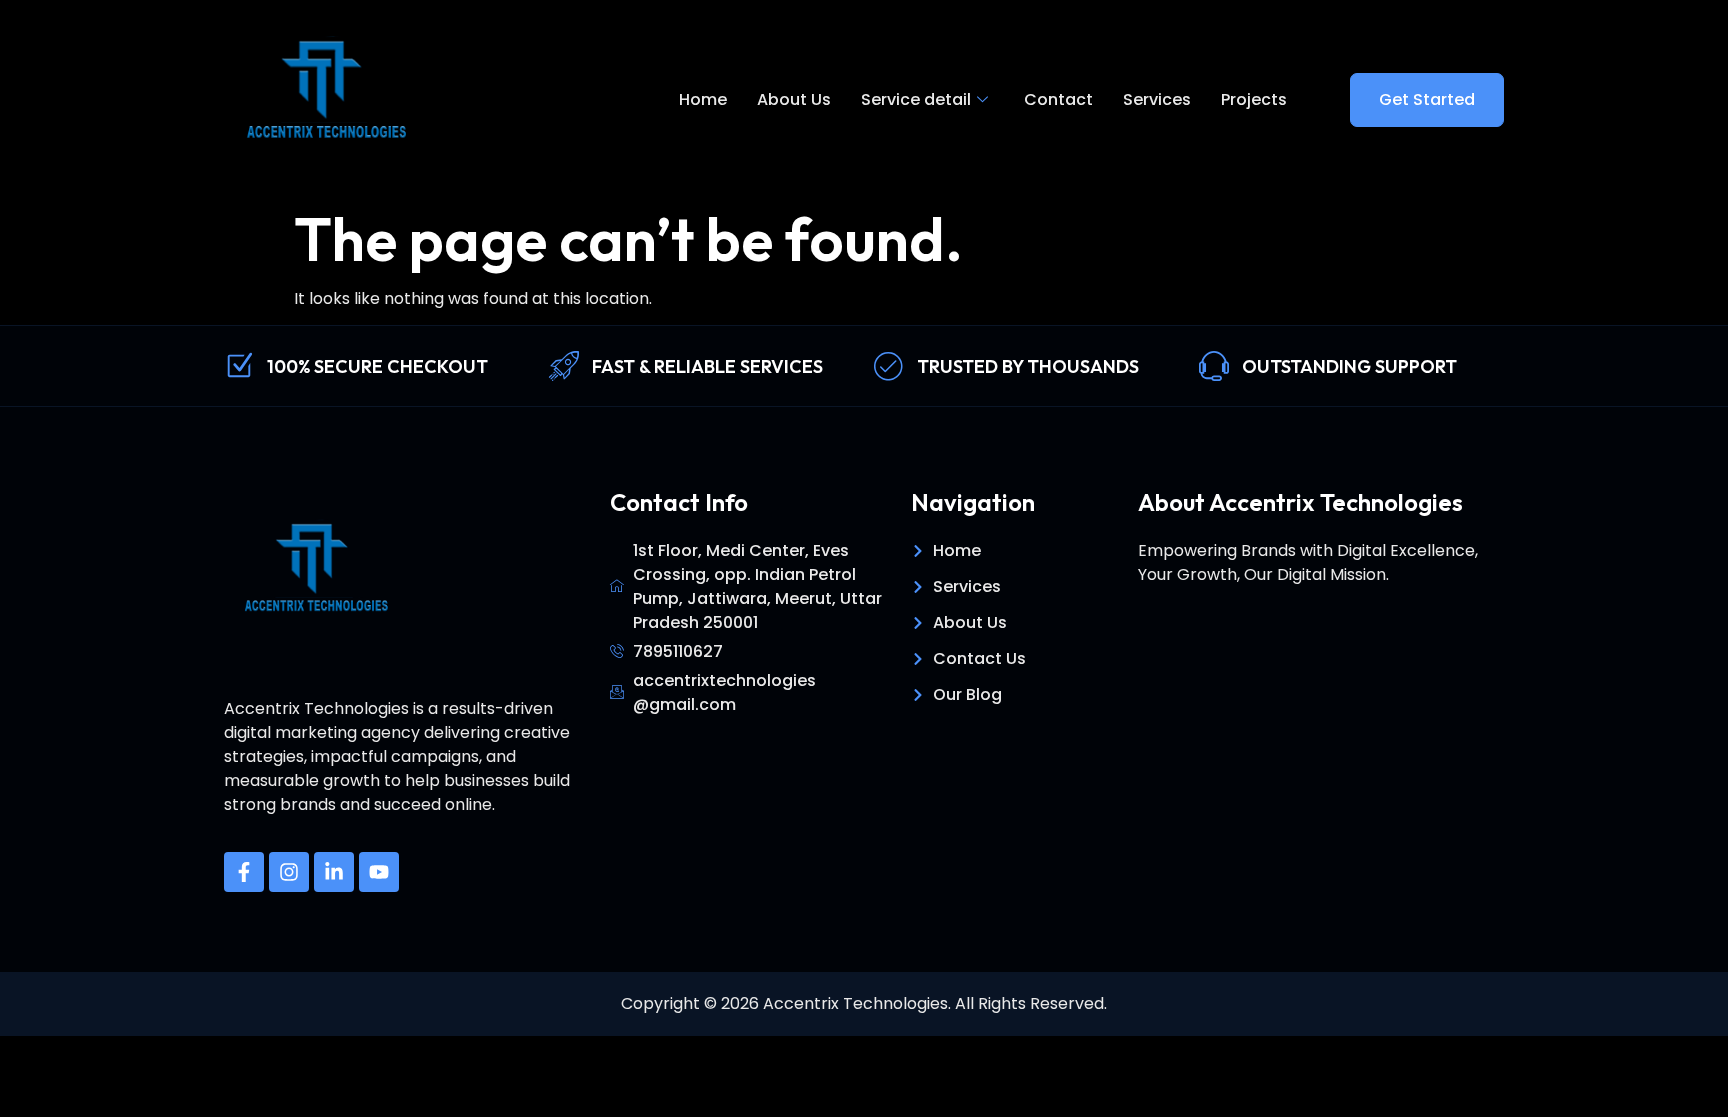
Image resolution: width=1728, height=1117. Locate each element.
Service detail (916, 99)
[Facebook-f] (244, 872)
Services (1157, 99)
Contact (1058, 99)
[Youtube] (379, 872)
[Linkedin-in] (334, 872)
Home (703, 99)
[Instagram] (289, 872)
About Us (794, 99)
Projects (1254, 99)
